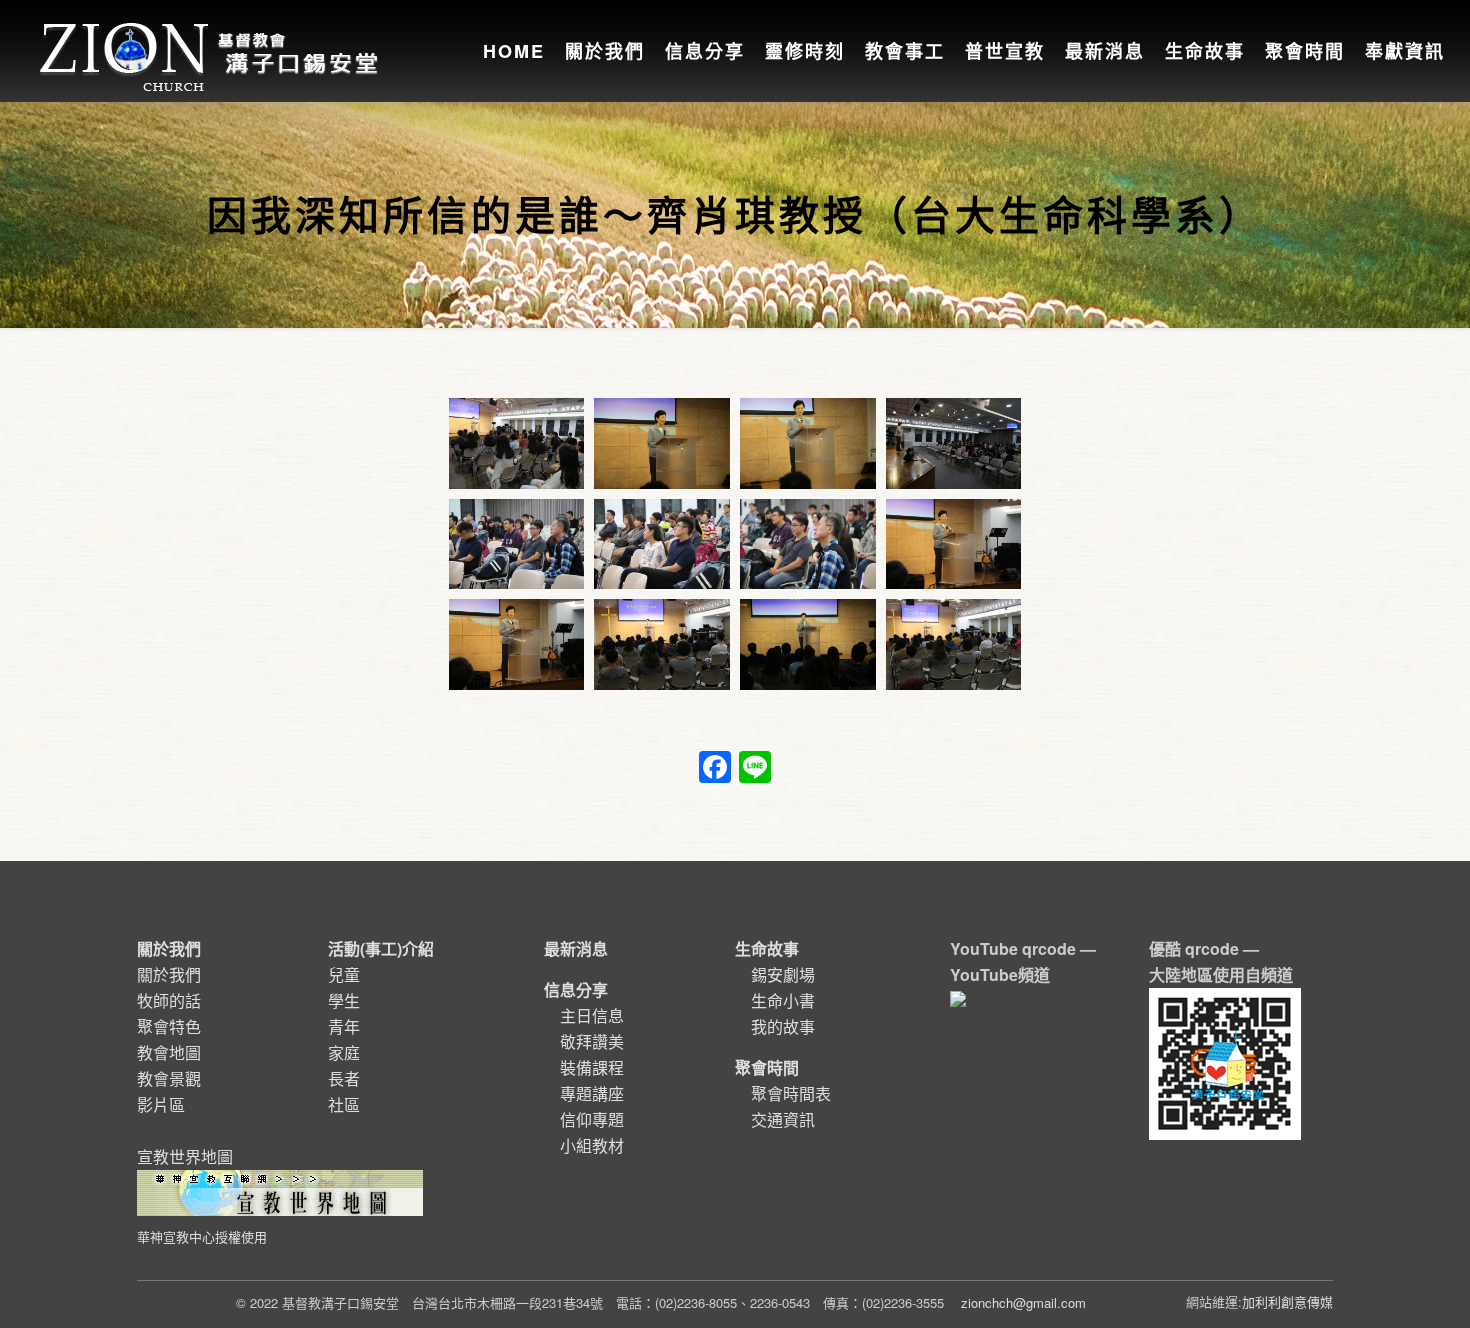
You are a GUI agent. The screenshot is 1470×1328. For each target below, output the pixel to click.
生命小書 (783, 1000)
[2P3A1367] (662, 443)
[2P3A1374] (808, 544)
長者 (344, 1078)
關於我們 (169, 974)
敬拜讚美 (592, 1041)
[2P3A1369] (954, 443)
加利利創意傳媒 (1287, 1301)
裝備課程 (592, 1067)
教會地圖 (169, 1052)
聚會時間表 (791, 1093)
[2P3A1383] (954, 644)
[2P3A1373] (662, 544)
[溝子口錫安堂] (211, 34)
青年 (344, 1026)
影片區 (161, 1104)
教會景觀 (169, 1078)
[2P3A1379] (662, 644)
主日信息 (592, 1015)
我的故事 (783, 1026)
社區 (344, 1104)
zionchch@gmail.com (1023, 1302)
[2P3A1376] (954, 544)
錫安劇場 (783, 974)
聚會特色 (169, 1026)
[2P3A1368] (808, 443)
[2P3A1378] (517, 644)
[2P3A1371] (517, 544)
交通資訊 (783, 1119)
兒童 (344, 974)
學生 (344, 1000)
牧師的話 (169, 1000)
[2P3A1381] (808, 644)
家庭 (344, 1052)
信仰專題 (592, 1119)
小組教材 (592, 1145)
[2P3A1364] (517, 443)
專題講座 (592, 1093)
